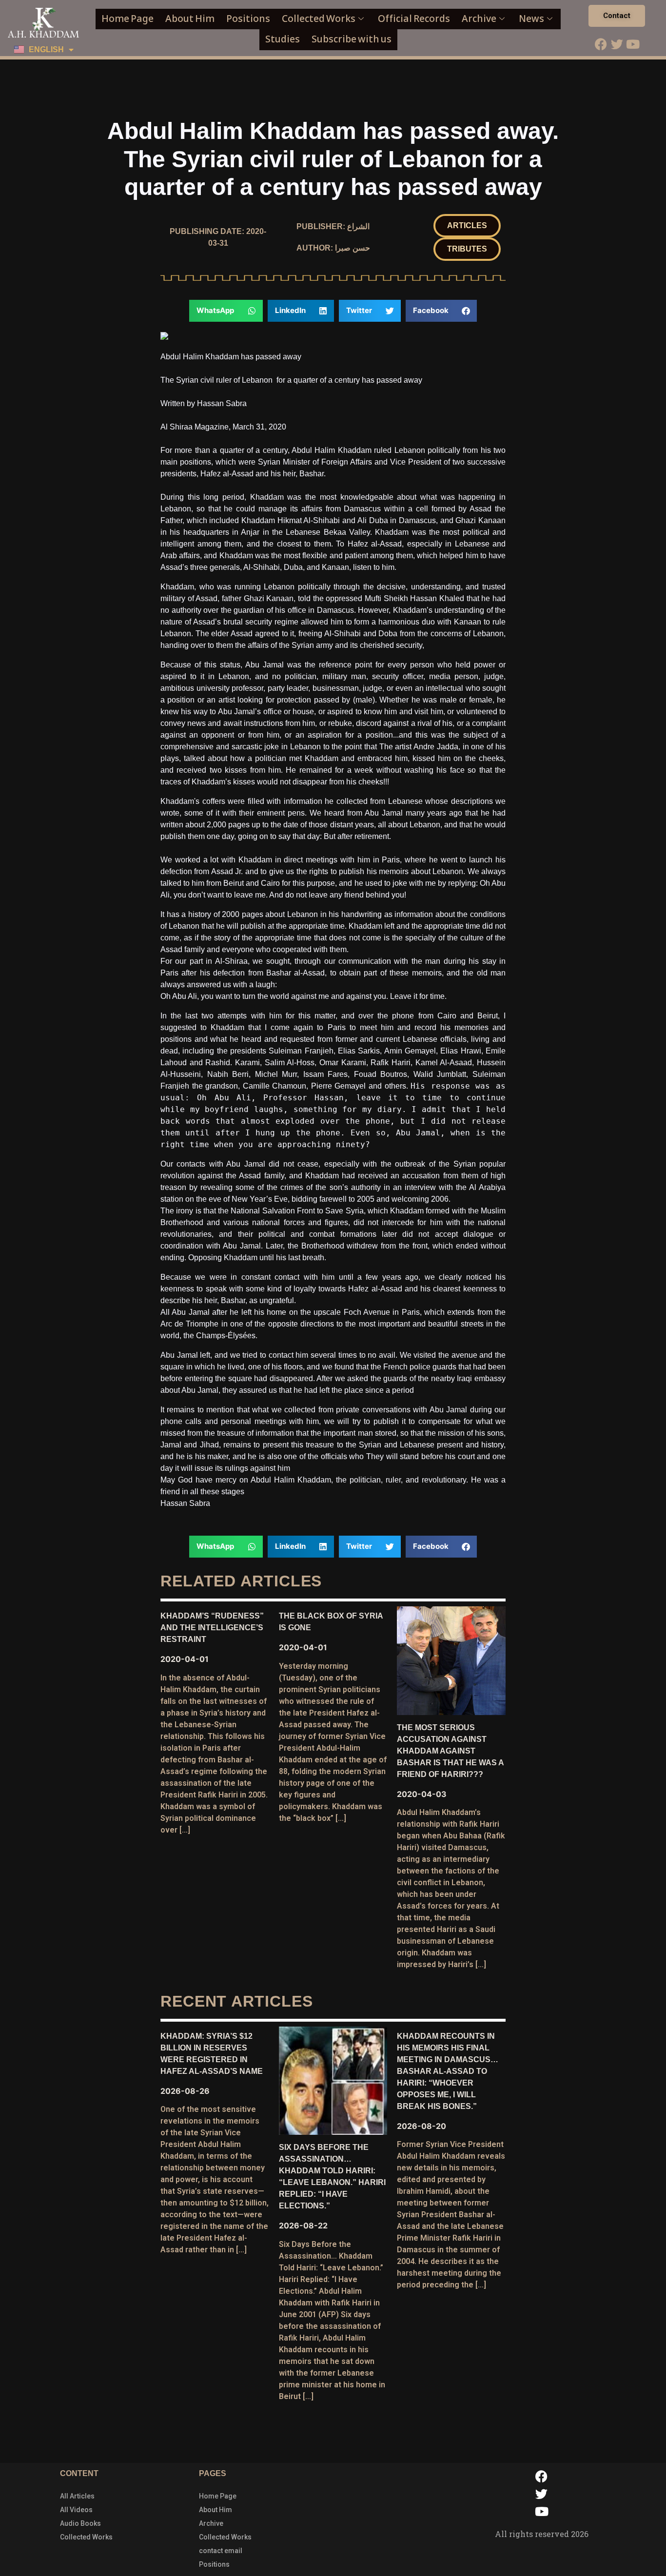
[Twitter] (617, 44)
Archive (479, 19)
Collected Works (319, 19)
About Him (190, 19)
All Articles (77, 2496)
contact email (221, 2551)
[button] (467, 226)
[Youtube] (633, 44)
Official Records (414, 19)
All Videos (76, 2510)
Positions (248, 19)
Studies (283, 39)
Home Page (127, 19)
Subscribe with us (352, 39)
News (531, 19)
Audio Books (80, 2523)
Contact (617, 16)
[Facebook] (601, 44)
